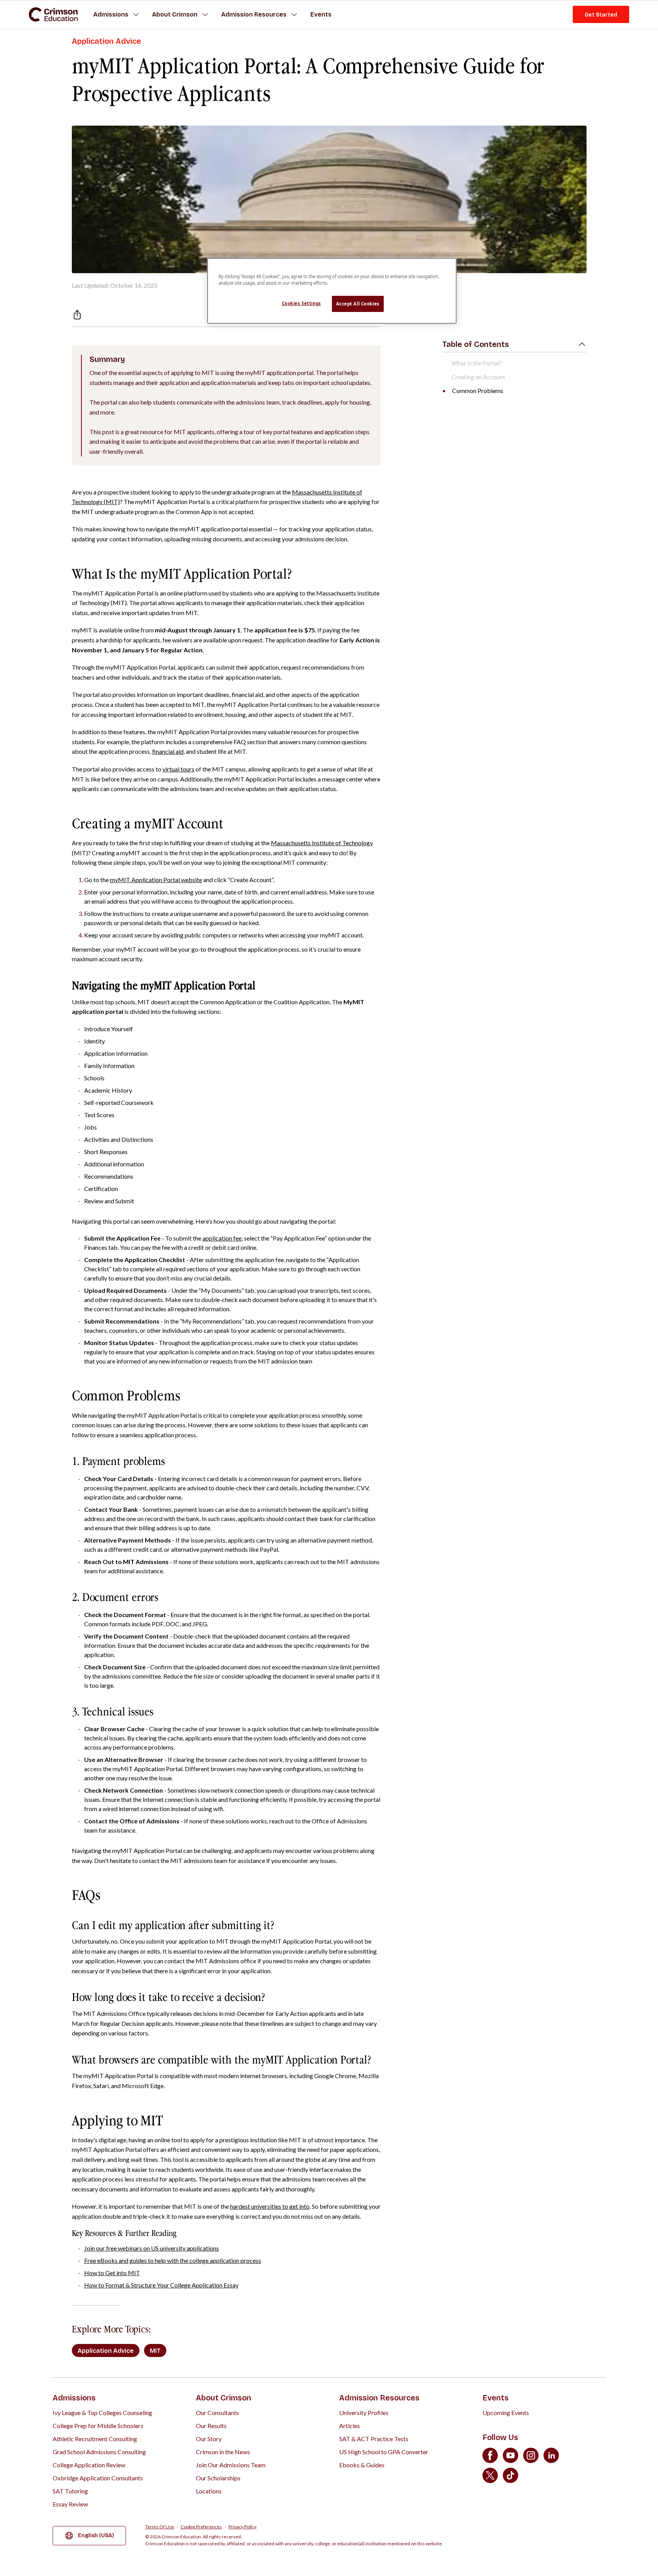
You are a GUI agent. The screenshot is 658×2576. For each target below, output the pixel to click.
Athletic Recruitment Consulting (95, 2439)
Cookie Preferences (201, 2527)
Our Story (209, 2439)
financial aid (168, 751)
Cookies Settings (302, 303)
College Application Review (89, 2465)
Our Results (211, 2426)
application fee (222, 1238)
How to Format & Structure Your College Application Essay (161, 2285)
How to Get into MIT (112, 2273)
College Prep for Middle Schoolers (98, 2426)
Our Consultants (217, 2413)
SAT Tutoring (70, 2491)
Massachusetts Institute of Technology (322, 843)
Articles (350, 2426)
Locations (209, 2491)
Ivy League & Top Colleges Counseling (102, 2413)
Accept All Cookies (358, 304)
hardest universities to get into (270, 2206)
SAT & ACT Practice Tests (374, 2439)
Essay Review (70, 2504)
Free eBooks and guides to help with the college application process (173, 2260)
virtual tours (178, 769)
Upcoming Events (506, 2413)
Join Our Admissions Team (231, 2465)
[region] (332, 291)
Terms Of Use (160, 2527)
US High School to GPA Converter (384, 2452)
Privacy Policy (243, 2527)
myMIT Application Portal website (156, 880)
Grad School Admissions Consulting (99, 2452)
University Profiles (364, 2413)
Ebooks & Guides (362, 2465)
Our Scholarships (218, 2478)
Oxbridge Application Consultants (98, 2478)
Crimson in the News (223, 2452)
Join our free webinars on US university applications (152, 2248)
